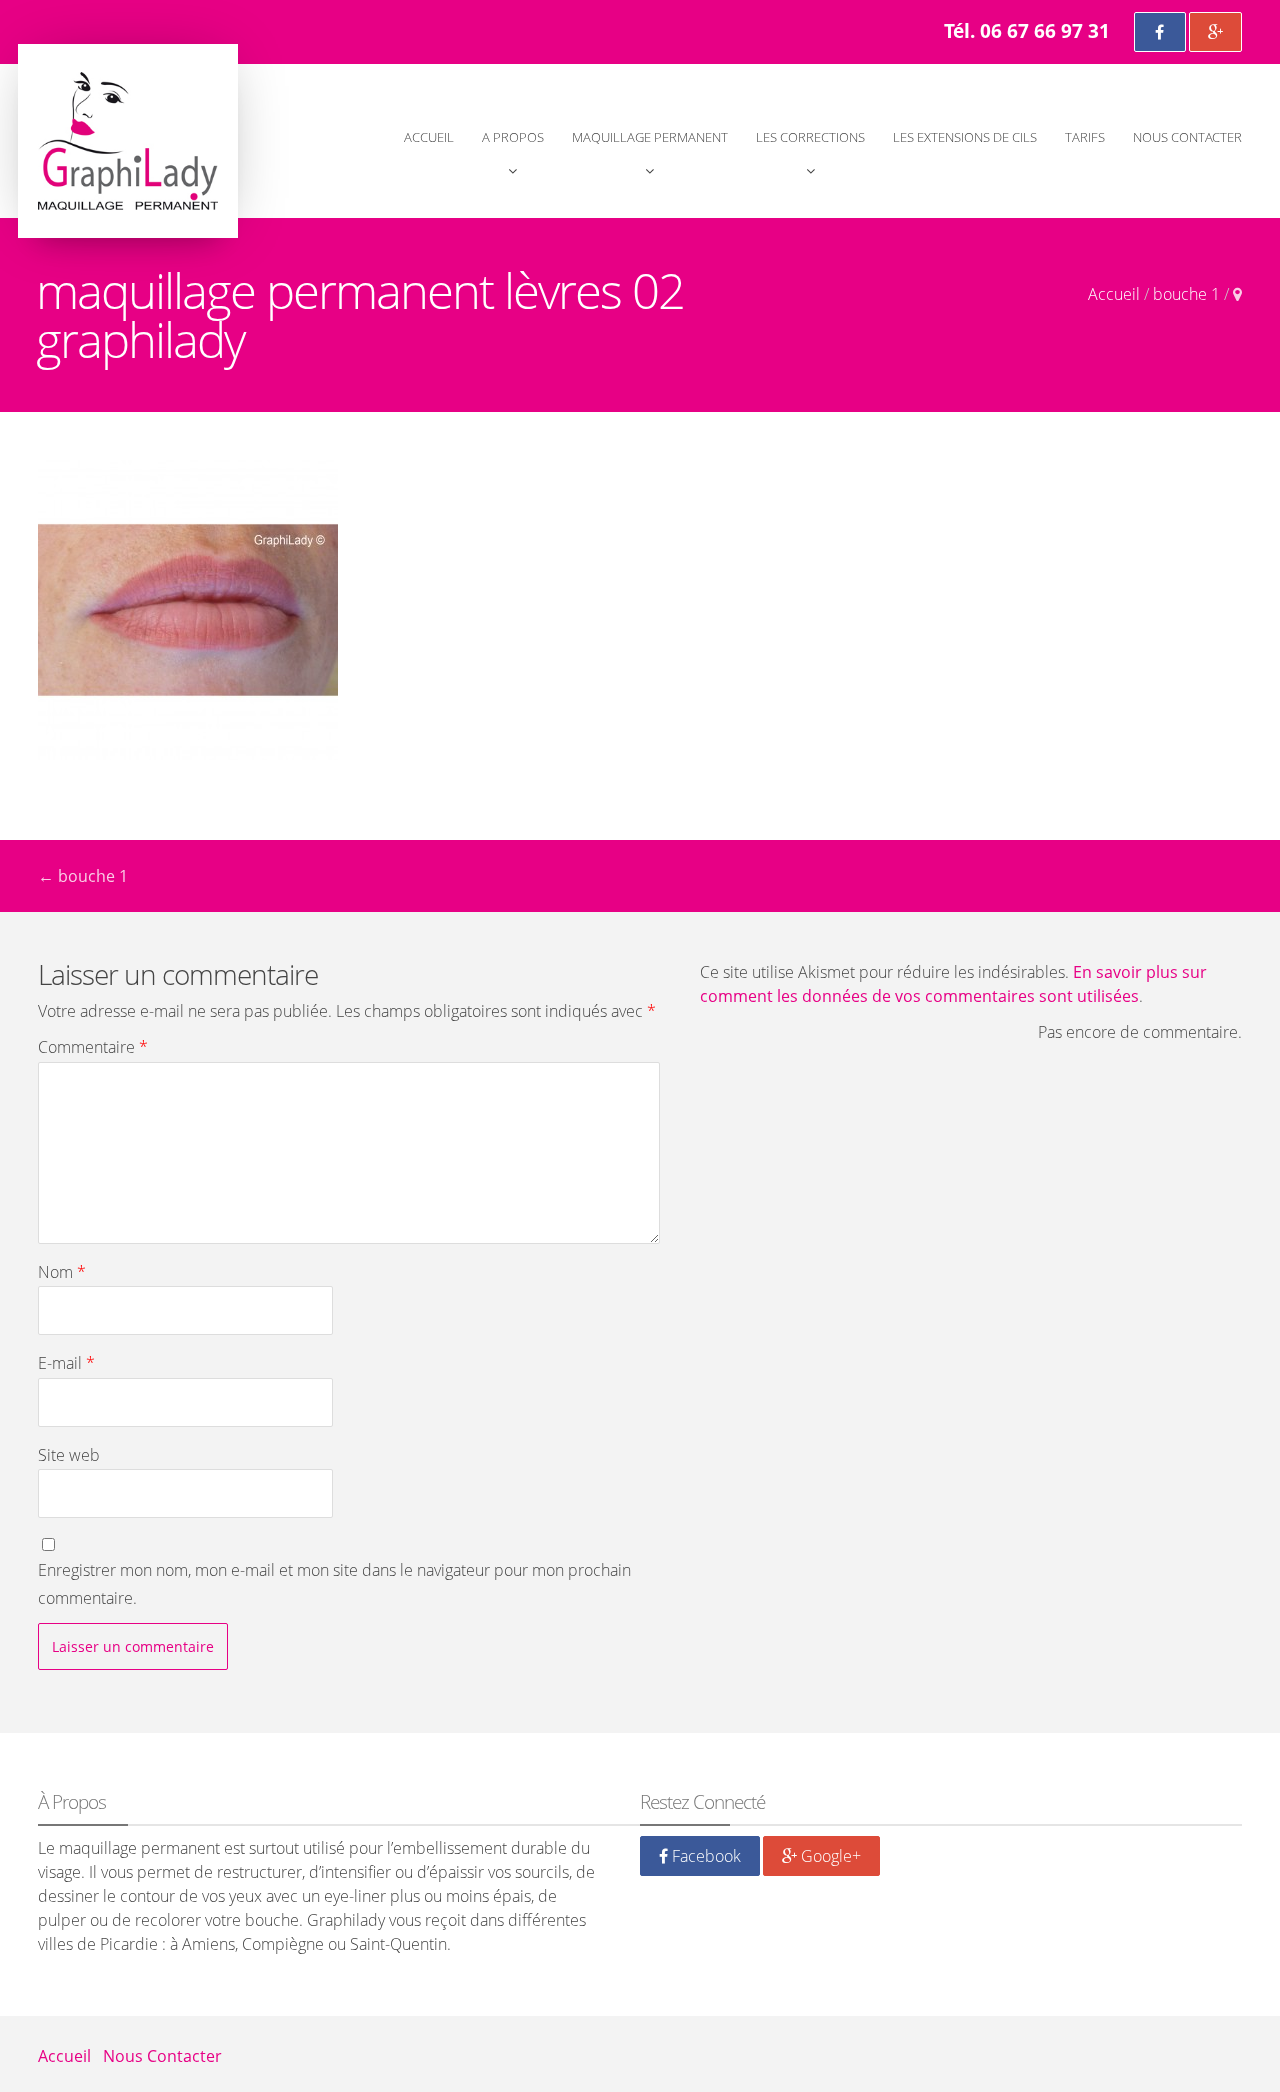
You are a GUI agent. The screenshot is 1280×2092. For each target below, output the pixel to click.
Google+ (829, 1856)
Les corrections (810, 137)
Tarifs (1085, 137)
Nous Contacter (1187, 137)
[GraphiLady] (128, 141)
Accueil (429, 137)
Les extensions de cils (965, 137)
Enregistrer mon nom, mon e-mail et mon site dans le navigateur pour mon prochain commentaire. (334, 1583)
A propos (513, 137)
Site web (69, 1455)
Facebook (704, 1856)
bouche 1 (1186, 294)
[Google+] (1215, 32)
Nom (62, 1272)
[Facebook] (1160, 32)
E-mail (66, 1363)
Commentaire (93, 1047)
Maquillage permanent (650, 137)
